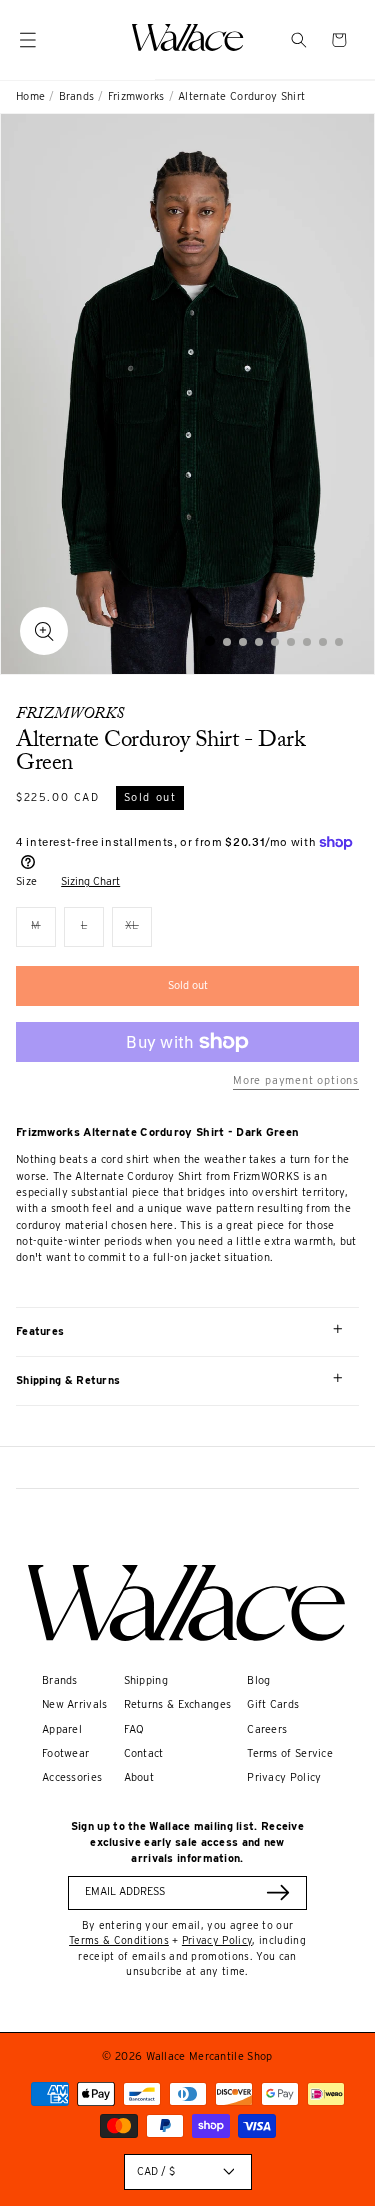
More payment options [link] (296, 1080)
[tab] (210, 641)
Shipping (146, 1680)
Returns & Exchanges (178, 1704)
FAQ (134, 1729)
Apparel (62, 1729)
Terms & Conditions (119, 1940)
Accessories (72, 1777)
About (139, 1777)
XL (138, 932)
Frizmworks (136, 96)
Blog (258, 1680)
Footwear (65, 1753)
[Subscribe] (278, 1892)
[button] (299, 40)
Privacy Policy (284, 1777)
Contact (144, 1753)
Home (30, 96)
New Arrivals (75, 1704)
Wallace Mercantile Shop (209, 2056)
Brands (77, 96)
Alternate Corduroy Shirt (241, 96)
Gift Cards (273, 1704)
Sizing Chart (90, 881)
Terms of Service (290, 1753)
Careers (267, 1729)
